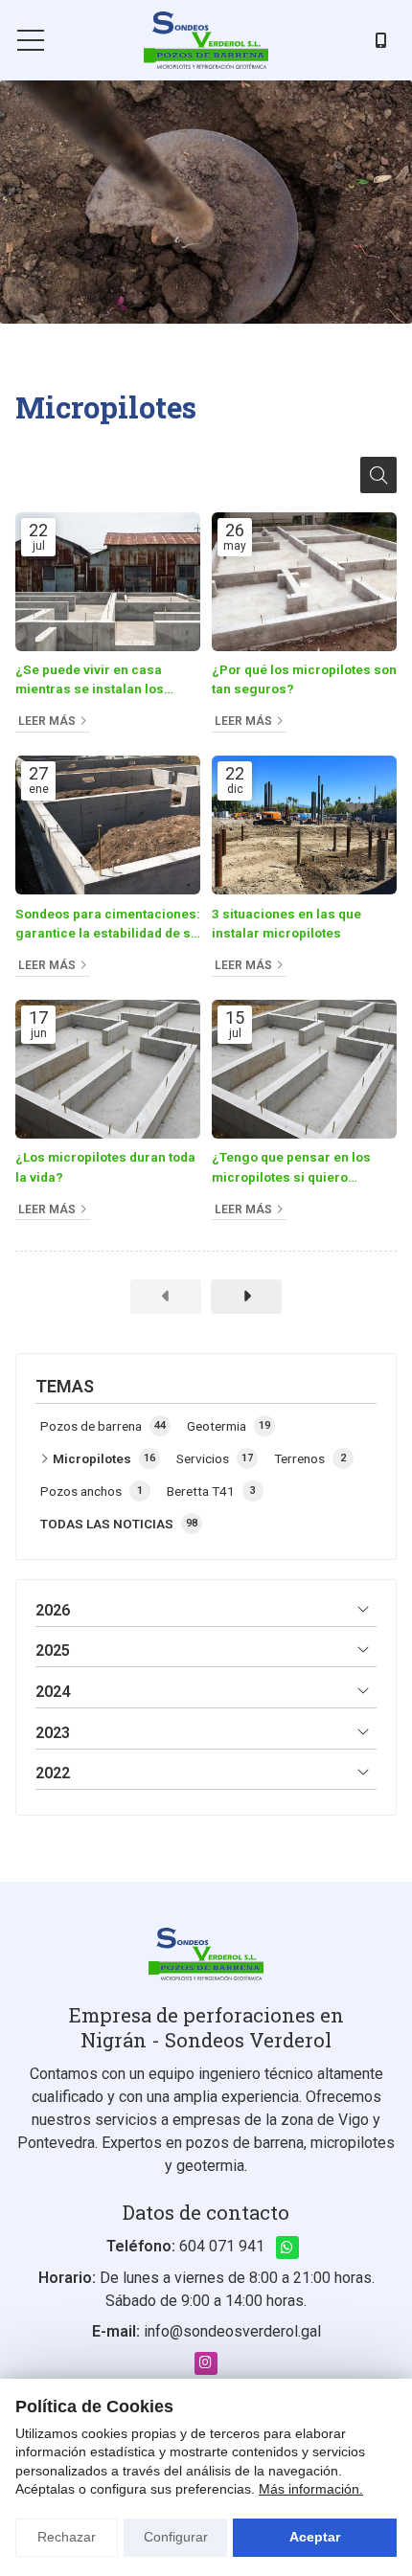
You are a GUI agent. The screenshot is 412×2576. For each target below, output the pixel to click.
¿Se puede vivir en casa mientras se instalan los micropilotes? (90, 680)
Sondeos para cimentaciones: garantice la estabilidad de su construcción (108, 925)
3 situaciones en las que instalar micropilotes (286, 923)
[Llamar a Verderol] (381, 40)
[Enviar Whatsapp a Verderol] (287, 2248)
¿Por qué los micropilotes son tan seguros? (304, 679)
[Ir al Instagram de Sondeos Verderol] (206, 2363)
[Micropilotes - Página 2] (246, 1297)
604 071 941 (222, 2246)
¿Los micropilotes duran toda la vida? (105, 1166)
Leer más (47, 721)
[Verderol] (206, 40)
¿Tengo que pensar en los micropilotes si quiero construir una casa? (291, 1168)
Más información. (311, 2489)
